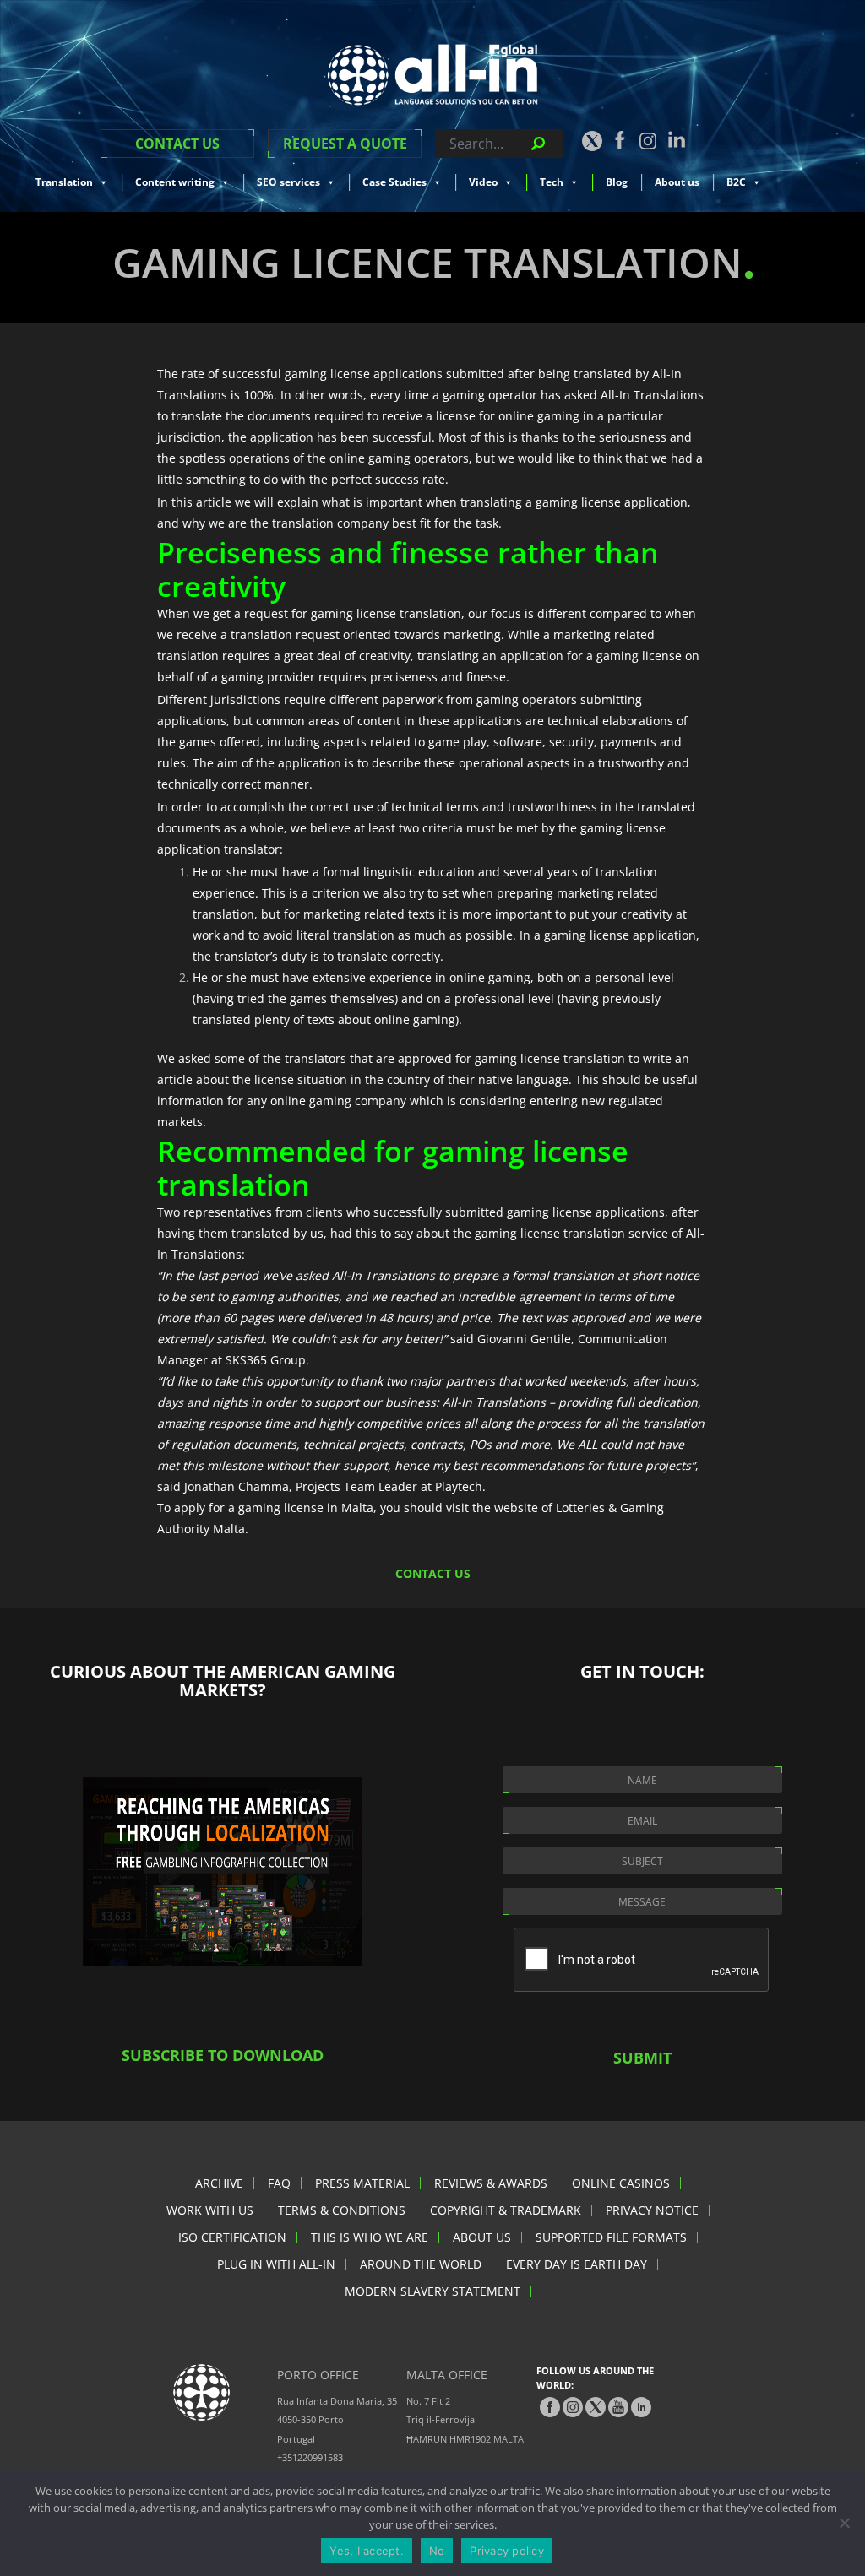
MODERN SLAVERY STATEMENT (432, 2291)
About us (677, 182)
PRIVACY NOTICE (652, 2210)
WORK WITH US (210, 2210)
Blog (617, 182)
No (437, 2551)
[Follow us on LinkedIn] (677, 139)
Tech (552, 182)
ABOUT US (482, 2237)
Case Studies (394, 182)
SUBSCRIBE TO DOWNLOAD (223, 2055)
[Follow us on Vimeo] (618, 2407)
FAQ (279, 2183)
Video (483, 182)
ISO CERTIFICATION (232, 2237)
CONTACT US (177, 144)
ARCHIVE (219, 2183)
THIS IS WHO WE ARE (370, 2237)
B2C (736, 182)
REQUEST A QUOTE (345, 144)
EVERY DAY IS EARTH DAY (577, 2264)
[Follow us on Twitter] (591, 141)
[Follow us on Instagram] (648, 141)
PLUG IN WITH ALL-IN (276, 2264)
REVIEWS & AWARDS (491, 2183)
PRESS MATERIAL (362, 2183)
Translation (64, 182)
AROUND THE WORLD (421, 2264)
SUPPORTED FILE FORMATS (611, 2237)
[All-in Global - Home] (432, 75)
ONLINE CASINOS (621, 2183)
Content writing (175, 182)
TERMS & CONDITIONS (342, 2210)
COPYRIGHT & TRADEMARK (506, 2210)
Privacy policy (507, 2551)
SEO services (288, 182)
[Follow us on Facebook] (620, 140)
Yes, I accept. (367, 2551)
